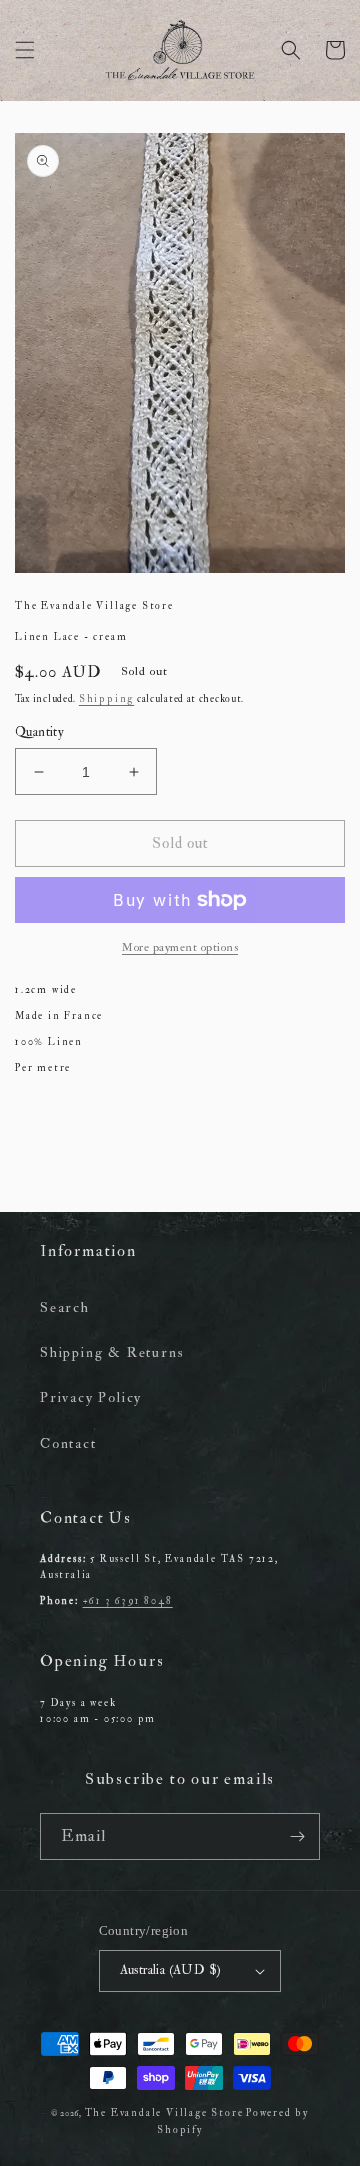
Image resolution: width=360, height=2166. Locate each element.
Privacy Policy (91, 1397)
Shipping (106, 699)
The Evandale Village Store (164, 2113)
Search (65, 1307)
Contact (68, 1443)
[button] (25, 50)
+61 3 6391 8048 (128, 1601)
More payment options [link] (180, 947)
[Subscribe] (297, 1836)
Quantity (39, 732)
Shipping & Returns (112, 1352)
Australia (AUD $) (171, 1970)
